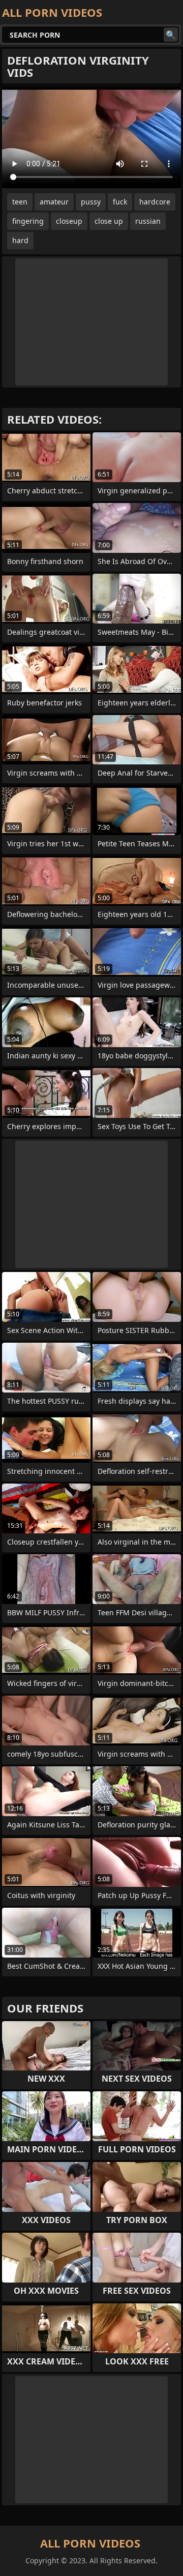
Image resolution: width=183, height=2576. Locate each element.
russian (148, 221)
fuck (120, 202)
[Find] (171, 35)
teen (20, 202)
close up (109, 221)
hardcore (155, 202)
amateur (54, 202)
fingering (28, 221)
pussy (91, 202)
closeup (69, 221)
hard (20, 240)
